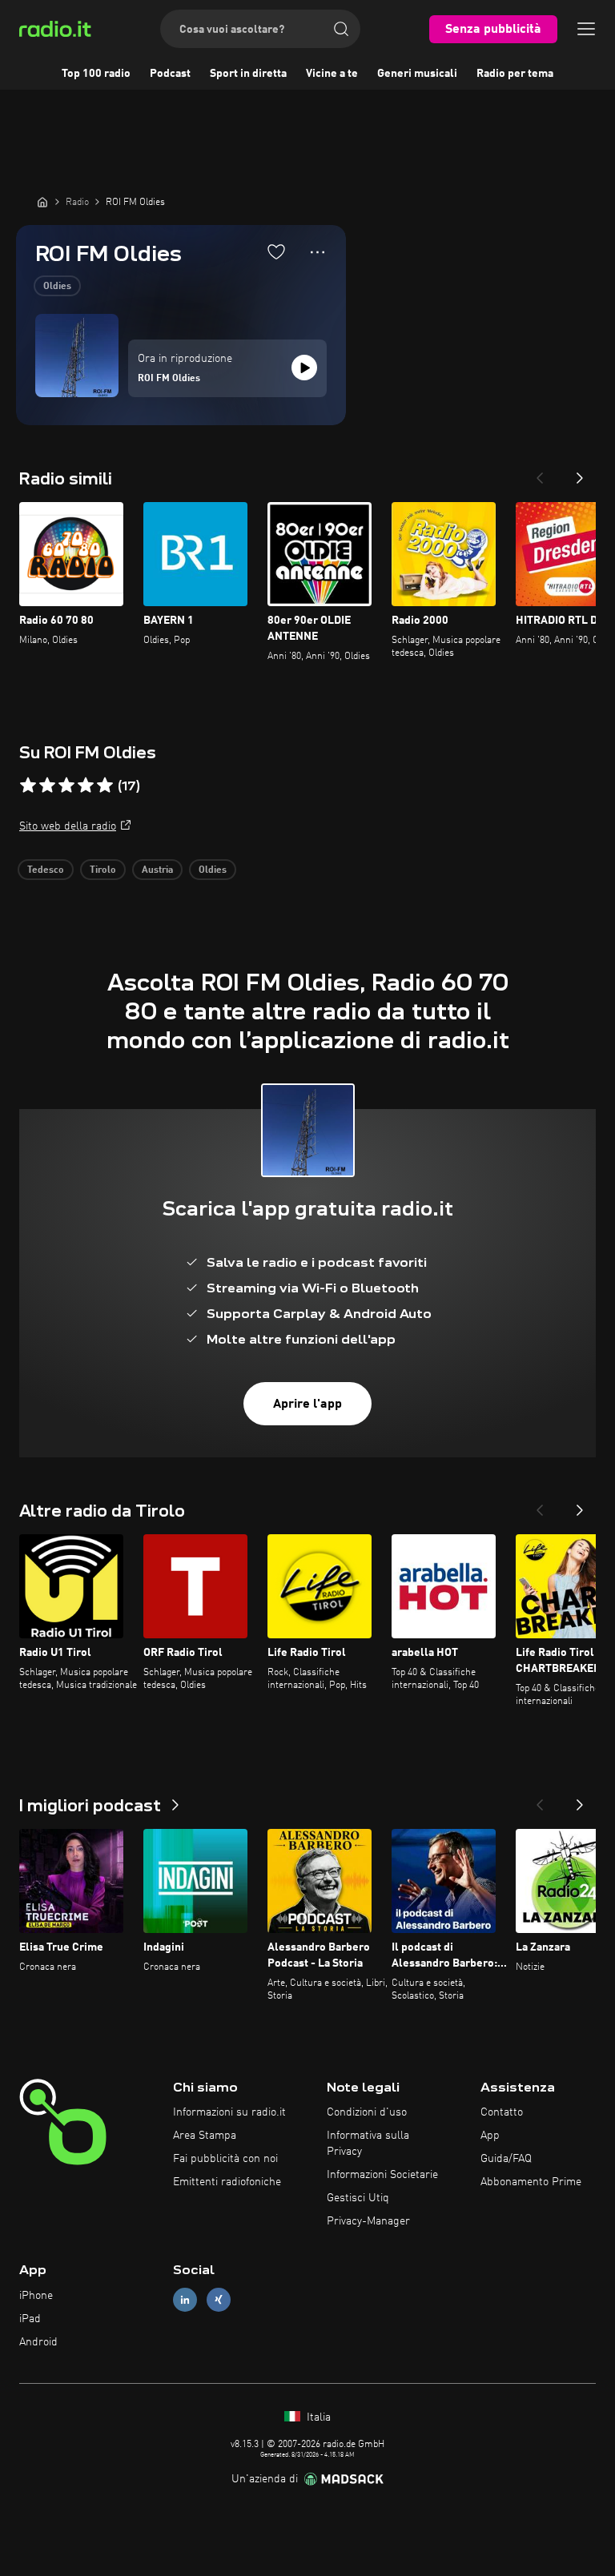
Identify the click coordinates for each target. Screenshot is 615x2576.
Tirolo (103, 870)
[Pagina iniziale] (42, 202)
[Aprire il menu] (586, 29)
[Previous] (540, 473)
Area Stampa (205, 2136)
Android (38, 2342)
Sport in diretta (248, 74)
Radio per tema (515, 74)
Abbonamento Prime (531, 2182)
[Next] (580, 473)
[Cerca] (341, 29)
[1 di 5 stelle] (28, 786)
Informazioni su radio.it (229, 2112)
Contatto (502, 2112)
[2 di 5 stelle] (47, 786)
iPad (30, 2319)
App (490, 2136)
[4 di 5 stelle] (86, 786)
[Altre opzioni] (318, 252)
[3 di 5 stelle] (66, 786)
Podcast (170, 74)
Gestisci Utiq (358, 2198)
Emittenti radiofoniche (227, 2182)
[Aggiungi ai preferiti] (276, 251)
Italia (317, 2417)
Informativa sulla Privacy (368, 2144)
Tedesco (46, 870)
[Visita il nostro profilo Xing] (219, 2300)
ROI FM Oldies (169, 379)
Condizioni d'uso (367, 2112)
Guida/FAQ (506, 2159)
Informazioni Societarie (382, 2175)
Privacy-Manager (368, 2221)
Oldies (57, 287)
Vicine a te (332, 74)
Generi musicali (417, 74)
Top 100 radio (96, 74)
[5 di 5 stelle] (105, 786)
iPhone (36, 2296)
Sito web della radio (68, 826)
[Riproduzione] (304, 368)
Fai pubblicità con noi (225, 2159)
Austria (157, 870)
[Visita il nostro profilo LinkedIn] (185, 2300)
